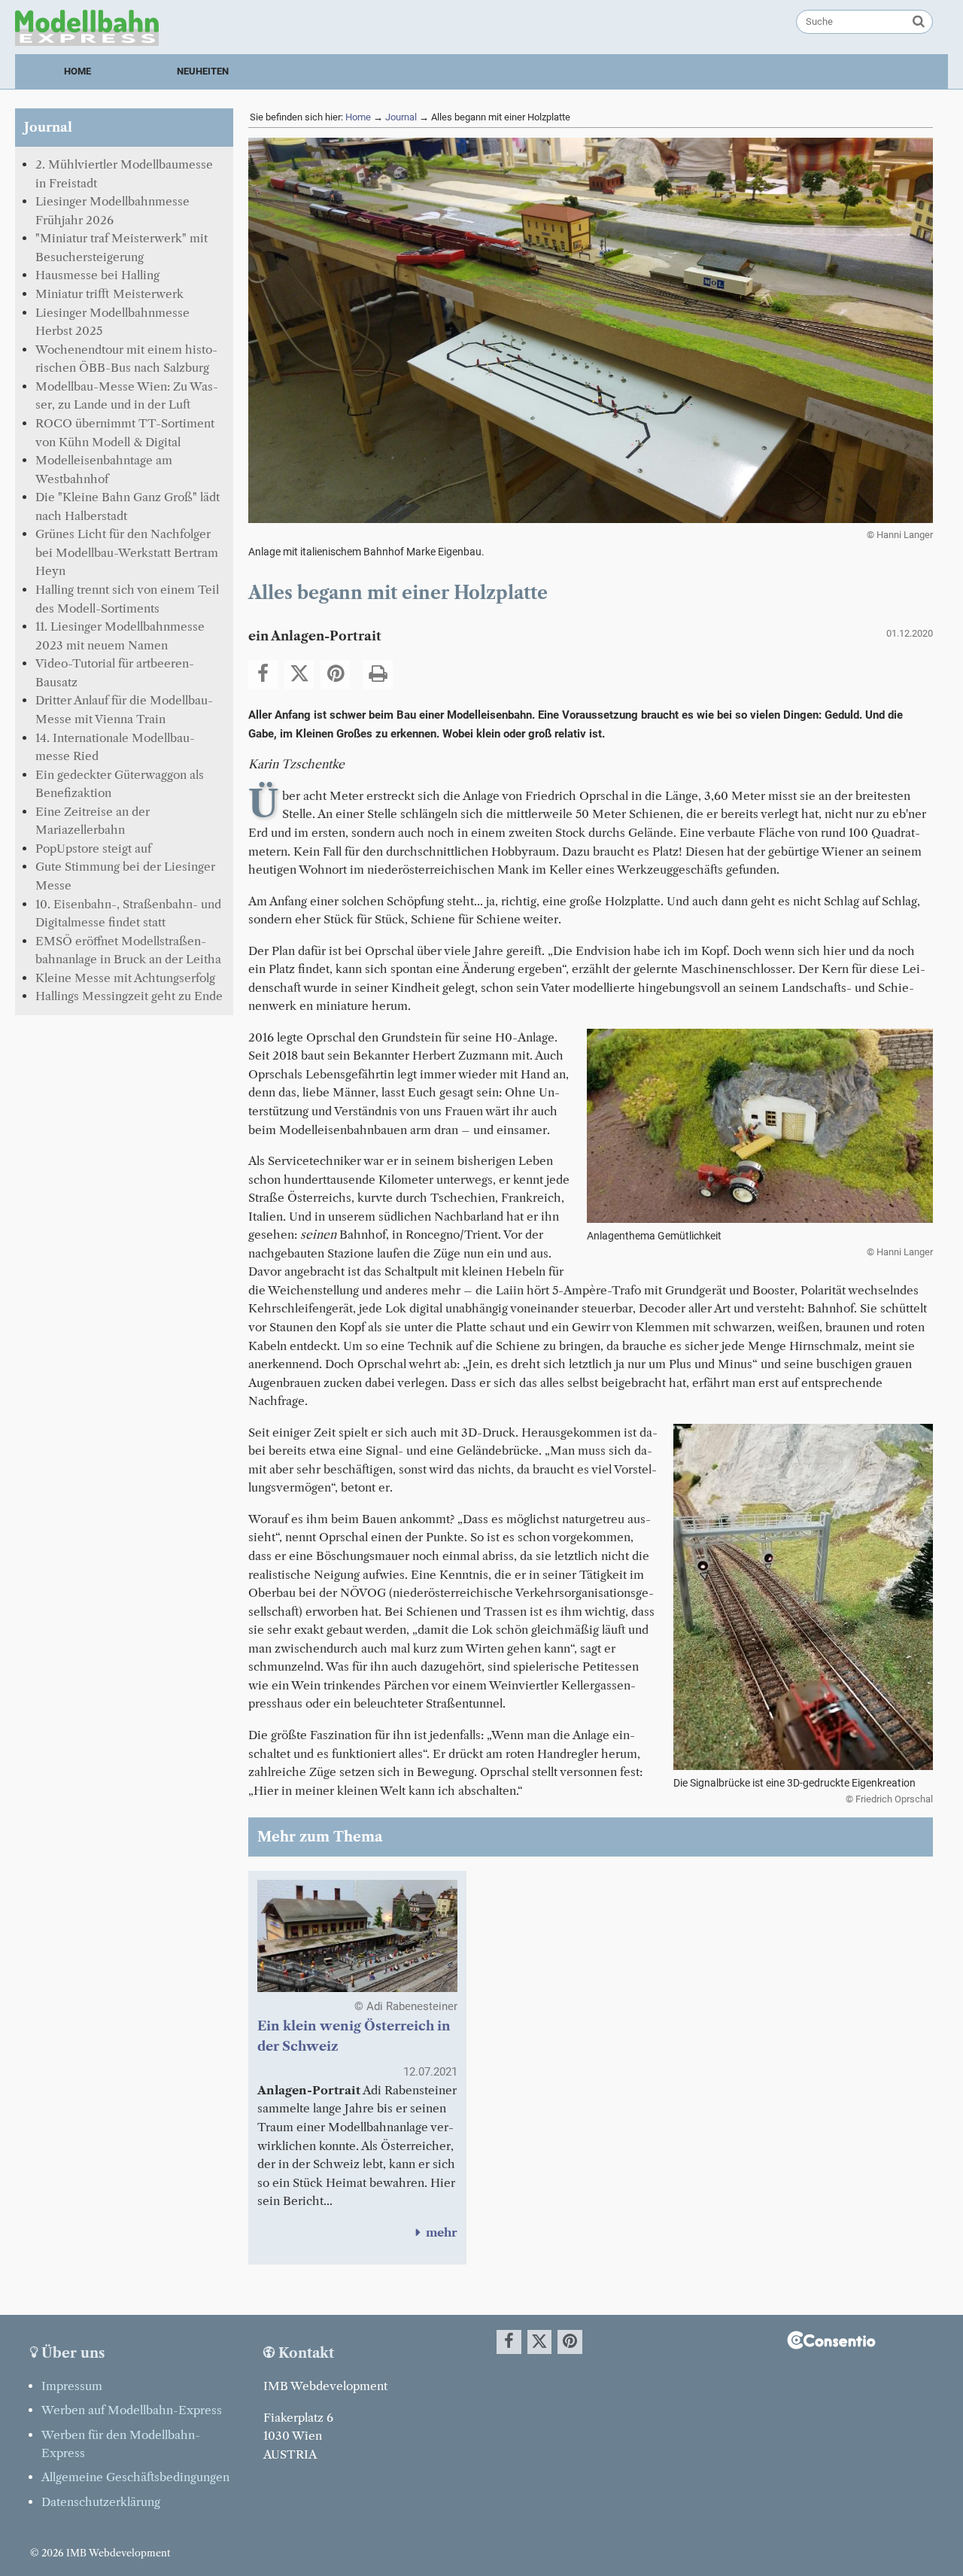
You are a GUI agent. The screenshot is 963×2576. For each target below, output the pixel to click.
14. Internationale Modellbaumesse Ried (115, 747)
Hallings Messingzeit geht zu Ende (129, 996)
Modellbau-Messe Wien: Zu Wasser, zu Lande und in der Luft (127, 396)
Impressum (72, 2386)
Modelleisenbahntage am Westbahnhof (104, 470)
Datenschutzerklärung (101, 2502)
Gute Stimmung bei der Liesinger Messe (125, 876)
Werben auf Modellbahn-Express (132, 2410)
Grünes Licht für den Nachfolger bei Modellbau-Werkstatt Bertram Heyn (127, 552)
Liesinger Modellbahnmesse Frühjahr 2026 (112, 211)
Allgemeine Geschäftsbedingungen (135, 2477)
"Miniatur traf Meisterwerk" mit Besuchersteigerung (122, 248)
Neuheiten (203, 71)
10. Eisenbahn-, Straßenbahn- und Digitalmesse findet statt (128, 914)
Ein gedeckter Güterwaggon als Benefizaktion (120, 784)
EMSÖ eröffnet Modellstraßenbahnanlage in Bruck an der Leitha (128, 950)
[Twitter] (299, 675)
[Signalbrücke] (803, 1767)
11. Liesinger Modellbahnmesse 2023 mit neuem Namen (120, 636)
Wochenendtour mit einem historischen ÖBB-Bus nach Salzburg (126, 359)
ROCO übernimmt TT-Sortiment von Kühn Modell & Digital (125, 433)
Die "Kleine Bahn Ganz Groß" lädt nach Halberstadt (128, 506)
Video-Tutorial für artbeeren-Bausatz (115, 673)
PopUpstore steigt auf (93, 849)
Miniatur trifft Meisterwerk (109, 294)
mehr (434, 2232)
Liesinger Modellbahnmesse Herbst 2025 (112, 322)
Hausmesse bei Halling (97, 275)
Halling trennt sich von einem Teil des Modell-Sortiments (127, 599)
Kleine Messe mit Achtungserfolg (125, 978)
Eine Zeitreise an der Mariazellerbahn (93, 821)
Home (77, 71)
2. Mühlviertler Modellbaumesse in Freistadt (124, 174)
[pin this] (335, 675)
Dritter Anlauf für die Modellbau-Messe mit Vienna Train (124, 710)
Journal (401, 117)
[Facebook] (263, 675)
